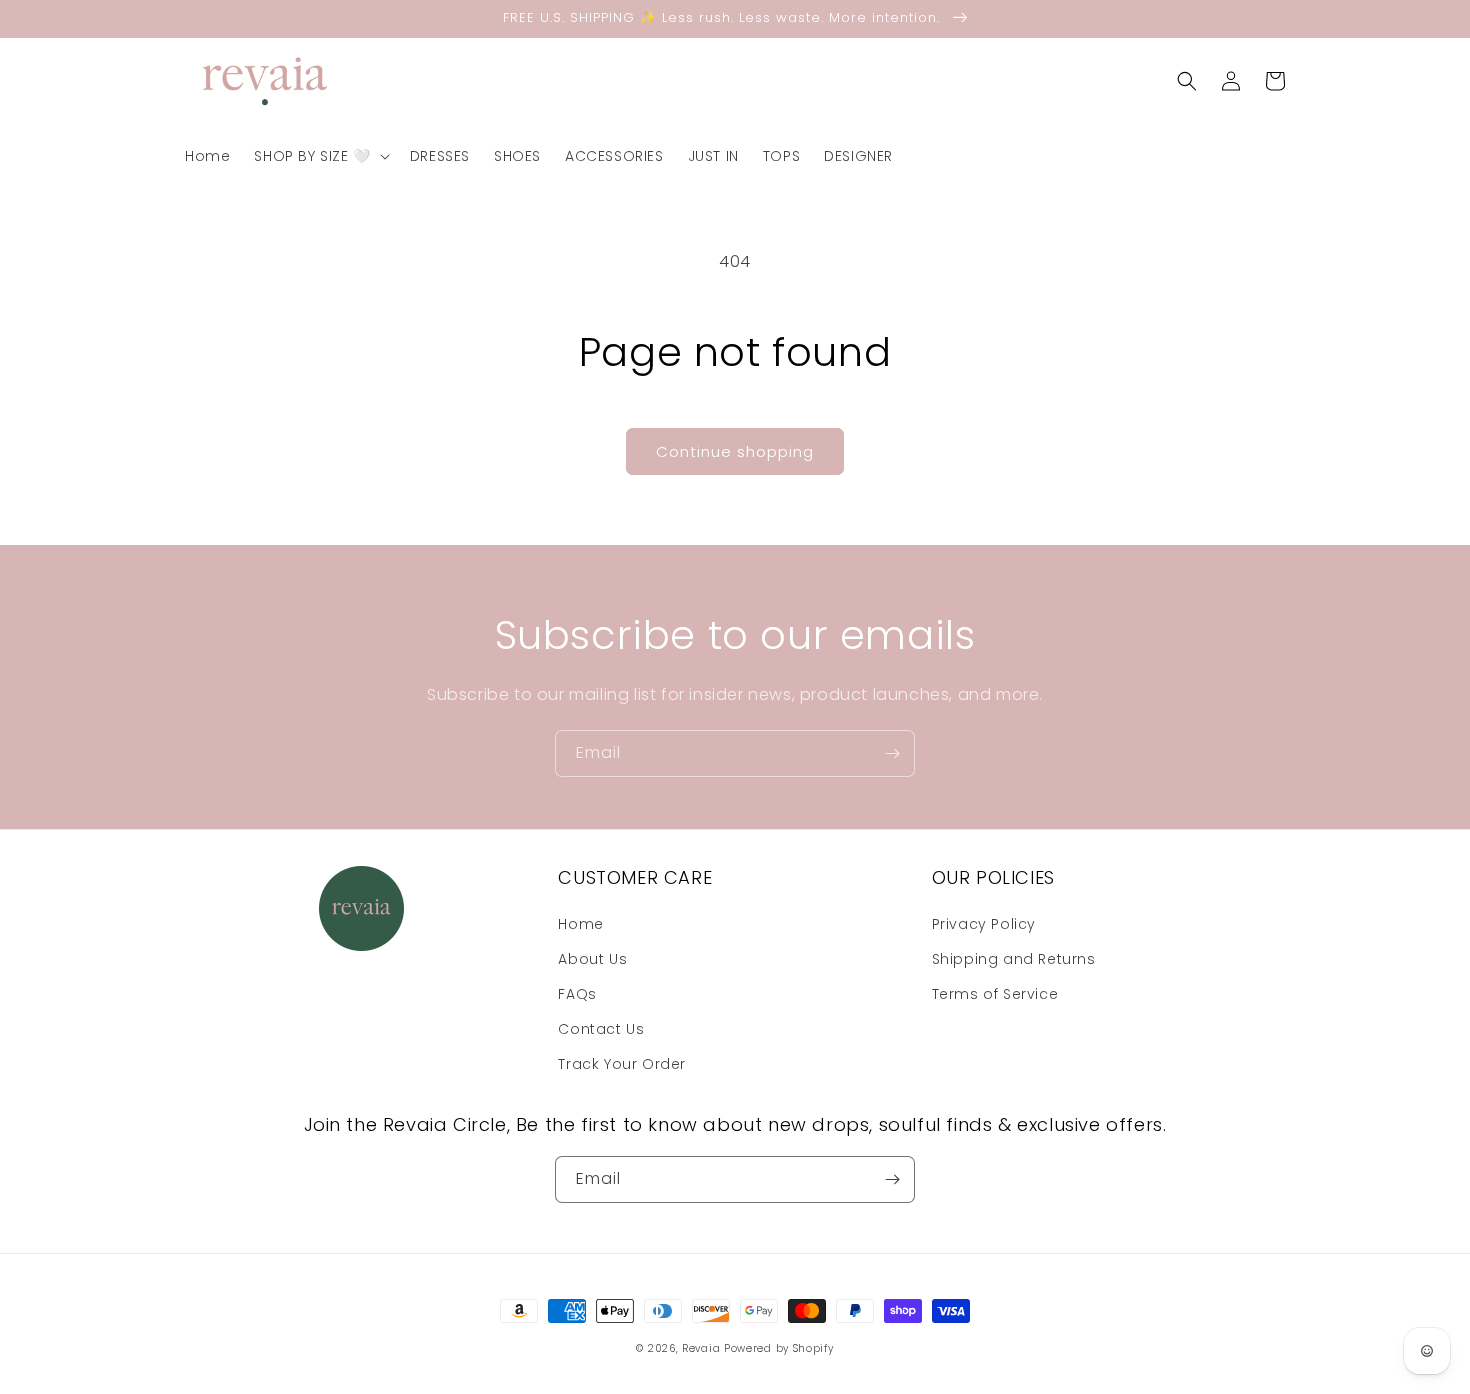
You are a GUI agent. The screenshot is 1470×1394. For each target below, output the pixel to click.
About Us (592, 959)
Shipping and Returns (1014, 959)
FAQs (577, 994)
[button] (319, 156)
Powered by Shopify (779, 1348)
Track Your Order (622, 1064)
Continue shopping (735, 451)
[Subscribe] (892, 753)
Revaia (701, 1348)
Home (580, 924)
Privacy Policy (984, 924)
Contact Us (601, 1029)
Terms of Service (995, 994)
